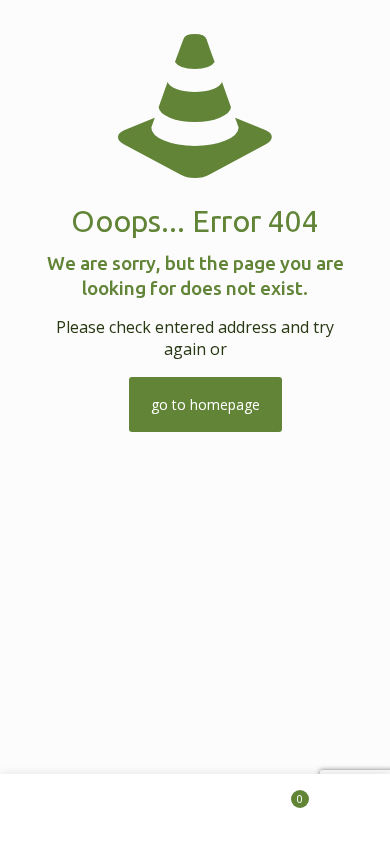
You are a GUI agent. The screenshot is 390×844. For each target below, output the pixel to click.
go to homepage (205, 404)
